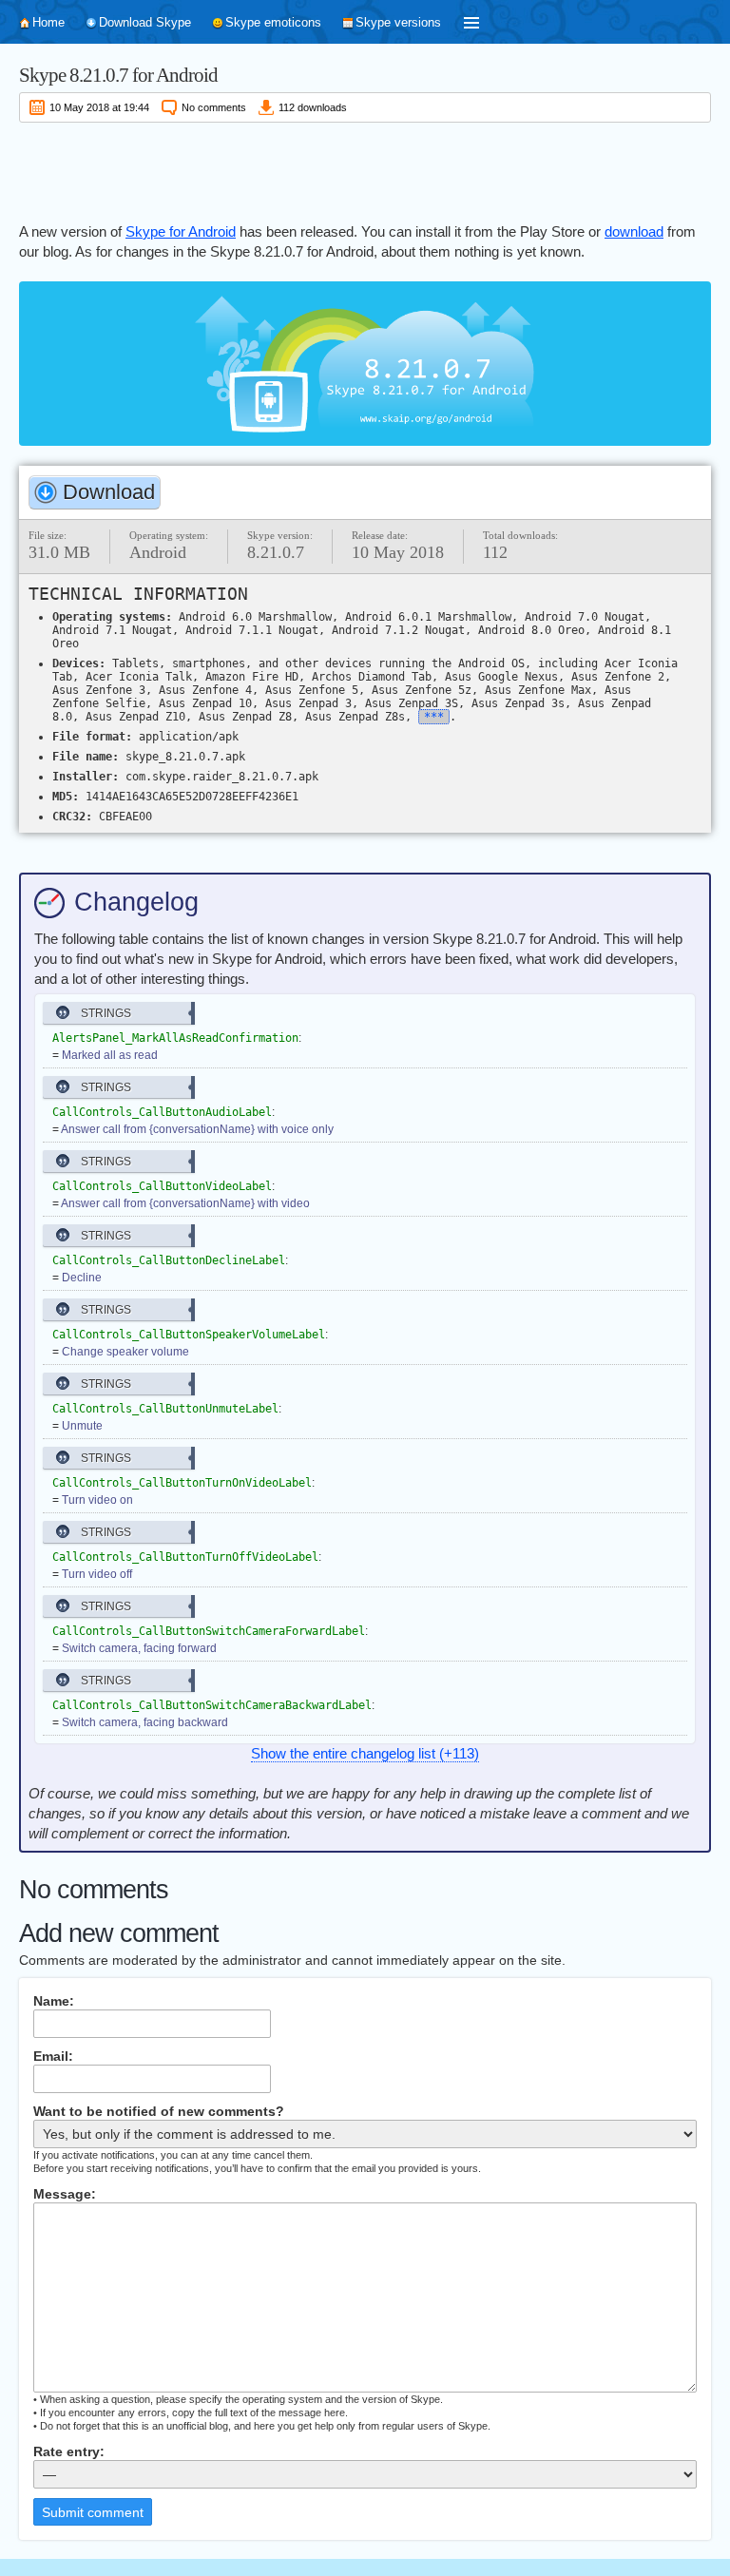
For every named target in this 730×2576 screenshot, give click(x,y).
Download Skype (145, 22)
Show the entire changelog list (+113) (365, 1753)
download (634, 231)
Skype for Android (181, 231)
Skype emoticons (273, 22)
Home (48, 22)
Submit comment (93, 2512)
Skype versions (398, 22)
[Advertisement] (365, 169)
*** (434, 717)
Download (109, 492)
